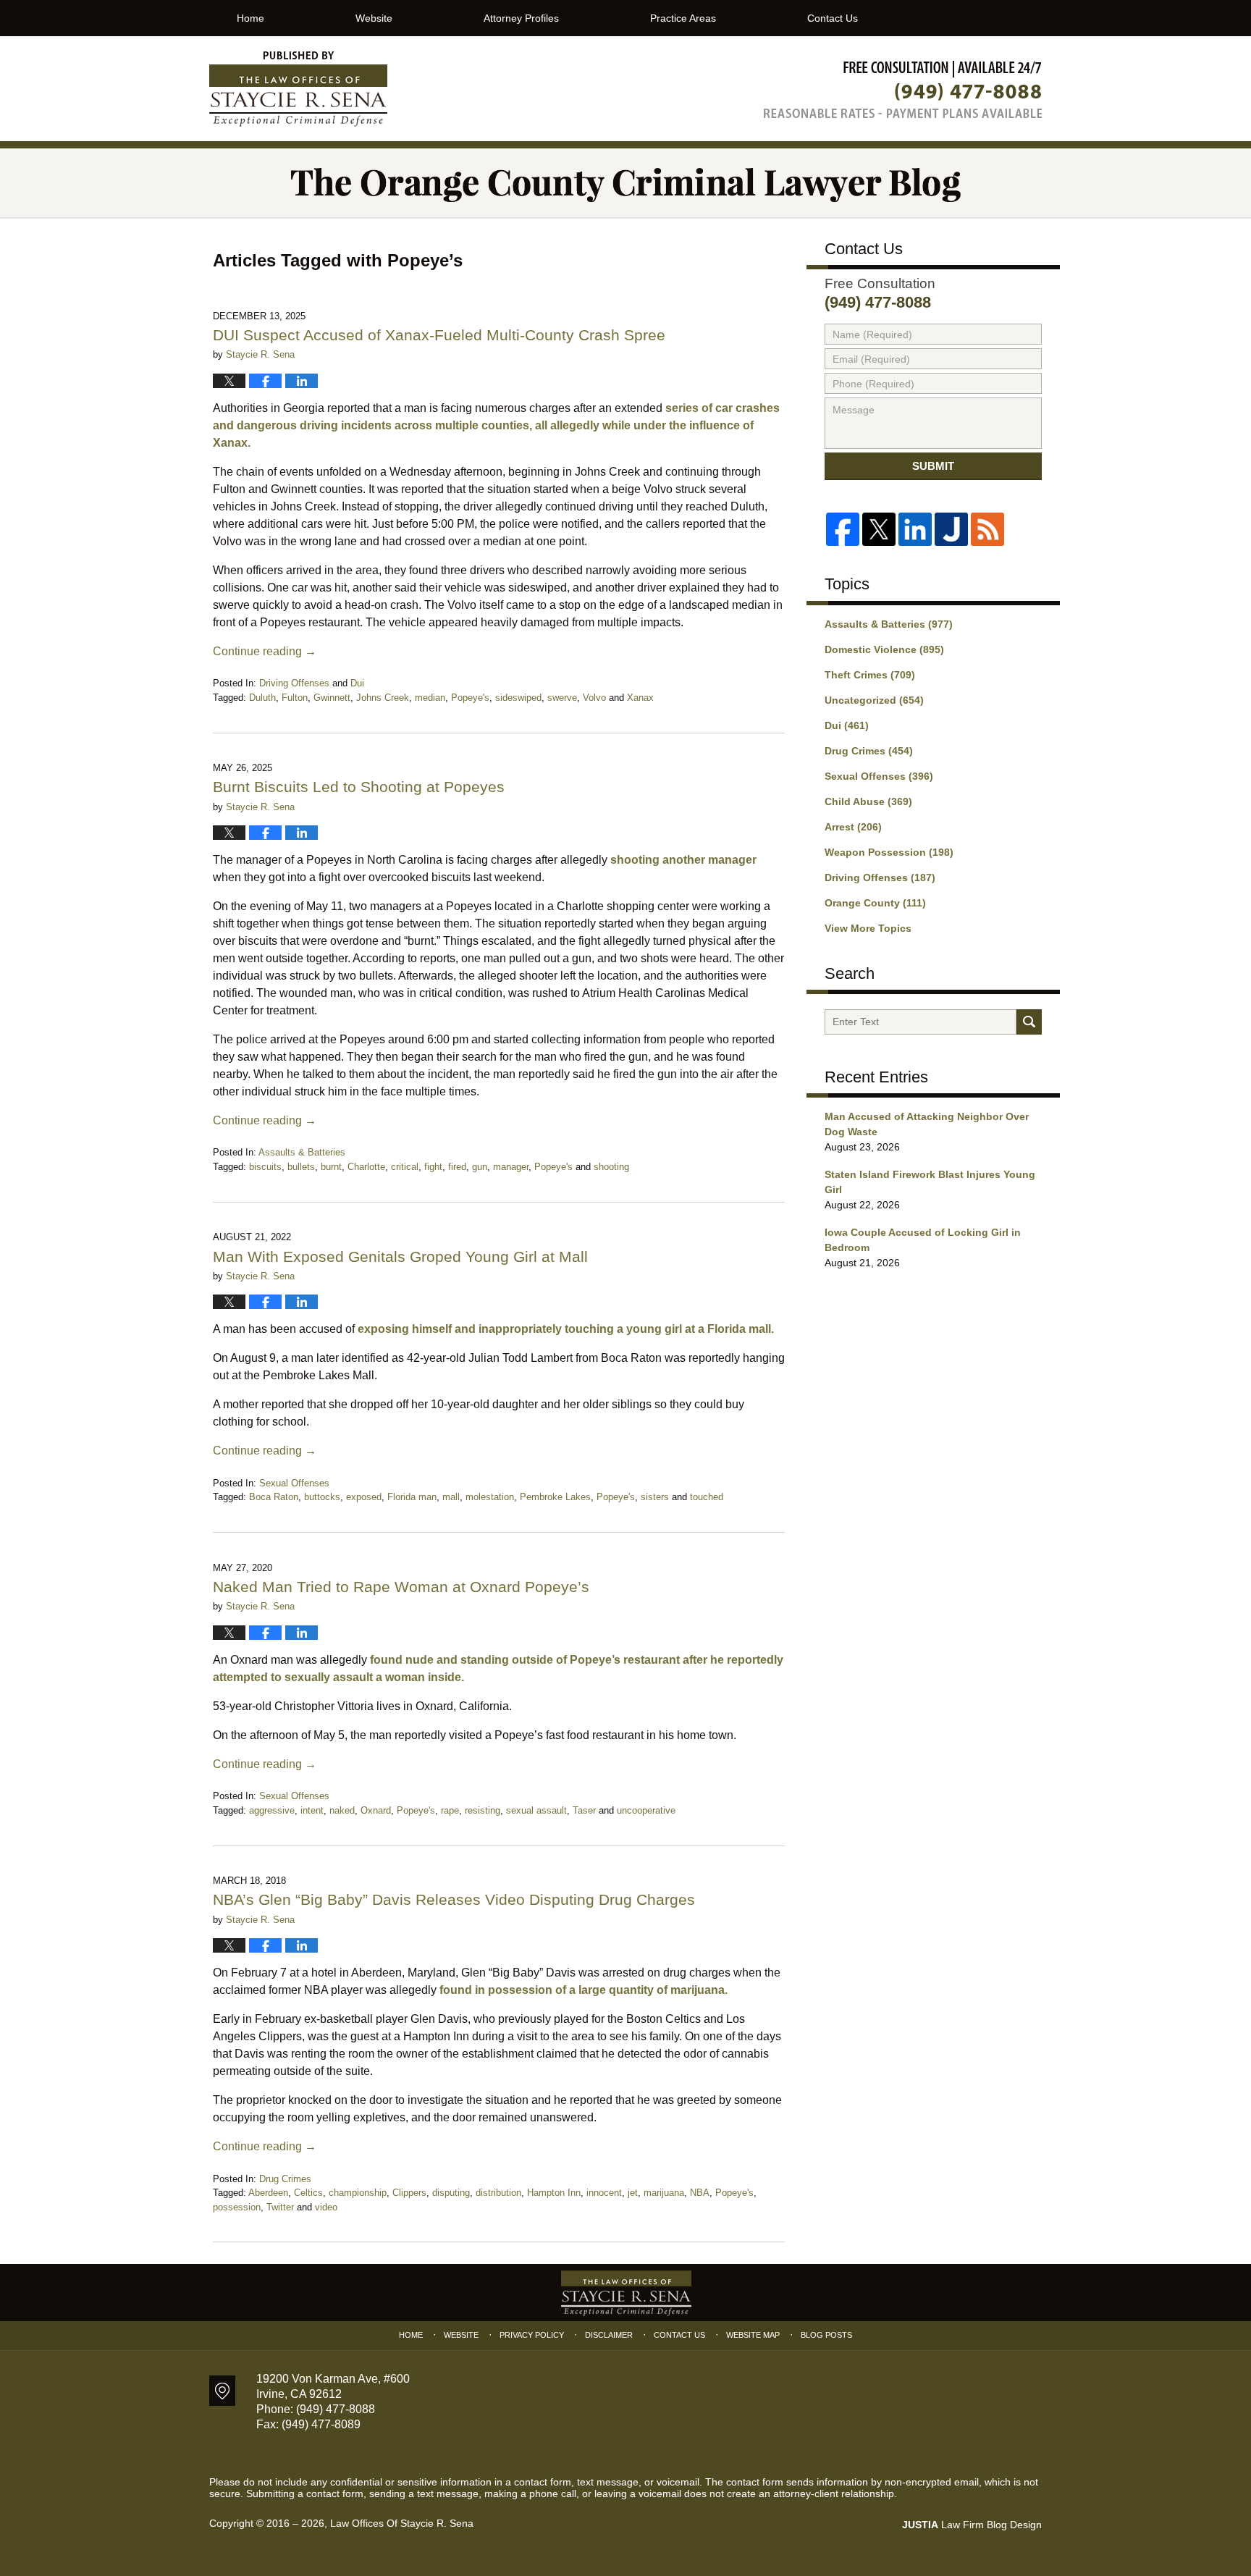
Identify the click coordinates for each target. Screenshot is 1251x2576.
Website (374, 18)
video (326, 2207)
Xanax (640, 698)
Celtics (308, 2193)
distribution (498, 2193)
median (430, 698)
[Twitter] (879, 529)
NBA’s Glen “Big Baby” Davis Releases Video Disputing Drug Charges (454, 1899)
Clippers (409, 2193)
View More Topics (868, 928)
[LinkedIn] (915, 529)
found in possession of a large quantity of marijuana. (584, 1990)
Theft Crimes (870, 675)
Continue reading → (265, 651)
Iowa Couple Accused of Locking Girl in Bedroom (923, 1240)
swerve (562, 698)
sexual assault (536, 1810)
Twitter (280, 2207)
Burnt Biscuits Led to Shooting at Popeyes (359, 787)
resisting (483, 1810)
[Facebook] (843, 529)
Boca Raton (274, 1497)
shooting (611, 1167)
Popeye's (470, 698)
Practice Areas (683, 18)
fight (433, 1167)
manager (511, 1167)
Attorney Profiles (521, 18)
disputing (451, 2193)
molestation (490, 1497)
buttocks (322, 1497)
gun (480, 1167)
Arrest (853, 827)
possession (237, 2207)
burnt (331, 1167)
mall (451, 1497)
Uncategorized (874, 700)
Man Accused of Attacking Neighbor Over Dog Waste (927, 1124)
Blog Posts (826, 2335)
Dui (357, 683)
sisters (655, 1497)
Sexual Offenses (294, 1483)
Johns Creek (383, 698)
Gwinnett (332, 698)
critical (405, 1167)
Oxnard (376, 1810)
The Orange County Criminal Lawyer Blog (298, 89)
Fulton (295, 698)
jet (633, 2193)
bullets (301, 1167)
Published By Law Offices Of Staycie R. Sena (903, 89)
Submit (933, 466)
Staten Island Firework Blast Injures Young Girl (930, 1182)
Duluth (262, 698)
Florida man (412, 1497)
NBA (700, 2193)
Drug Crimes (285, 2179)
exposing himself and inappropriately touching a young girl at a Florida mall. (566, 1329)
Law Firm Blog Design (972, 2525)
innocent (604, 2193)
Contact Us (833, 18)
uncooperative (646, 1810)
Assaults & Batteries (302, 1152)
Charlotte (366, 1167)
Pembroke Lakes (555, 1497)
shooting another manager (683, 860)
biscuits (265, 1167)
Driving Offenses (294, 683)
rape (450, 1810)
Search (1029, 1022)
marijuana (664, 2193)
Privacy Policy (532, 2335)
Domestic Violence (884, 649)
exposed (364, 1497)
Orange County (875, 903)
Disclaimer (609, 2335)
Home (250, 18)
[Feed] (987, 529)
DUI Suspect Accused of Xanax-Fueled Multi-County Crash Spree (439, 335)
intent (312, 1810)
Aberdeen (268, 2193)
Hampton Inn (554, 2193)
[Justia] (951, 529)
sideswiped (518, 698)
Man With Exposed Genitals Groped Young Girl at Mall (403, 1257)
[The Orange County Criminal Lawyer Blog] (625, 183)
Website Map (753, 2335)
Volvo (594, 698)
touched (707, 1497)
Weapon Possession (889, 852)
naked (342, 1810)
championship (358, 2193)
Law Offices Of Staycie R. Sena (402, 2523)
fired (457, 1167)
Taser (584, 1810)
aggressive (272, 1810)
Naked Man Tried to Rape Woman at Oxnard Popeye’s (401, 1587)
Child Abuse (868, 801)
